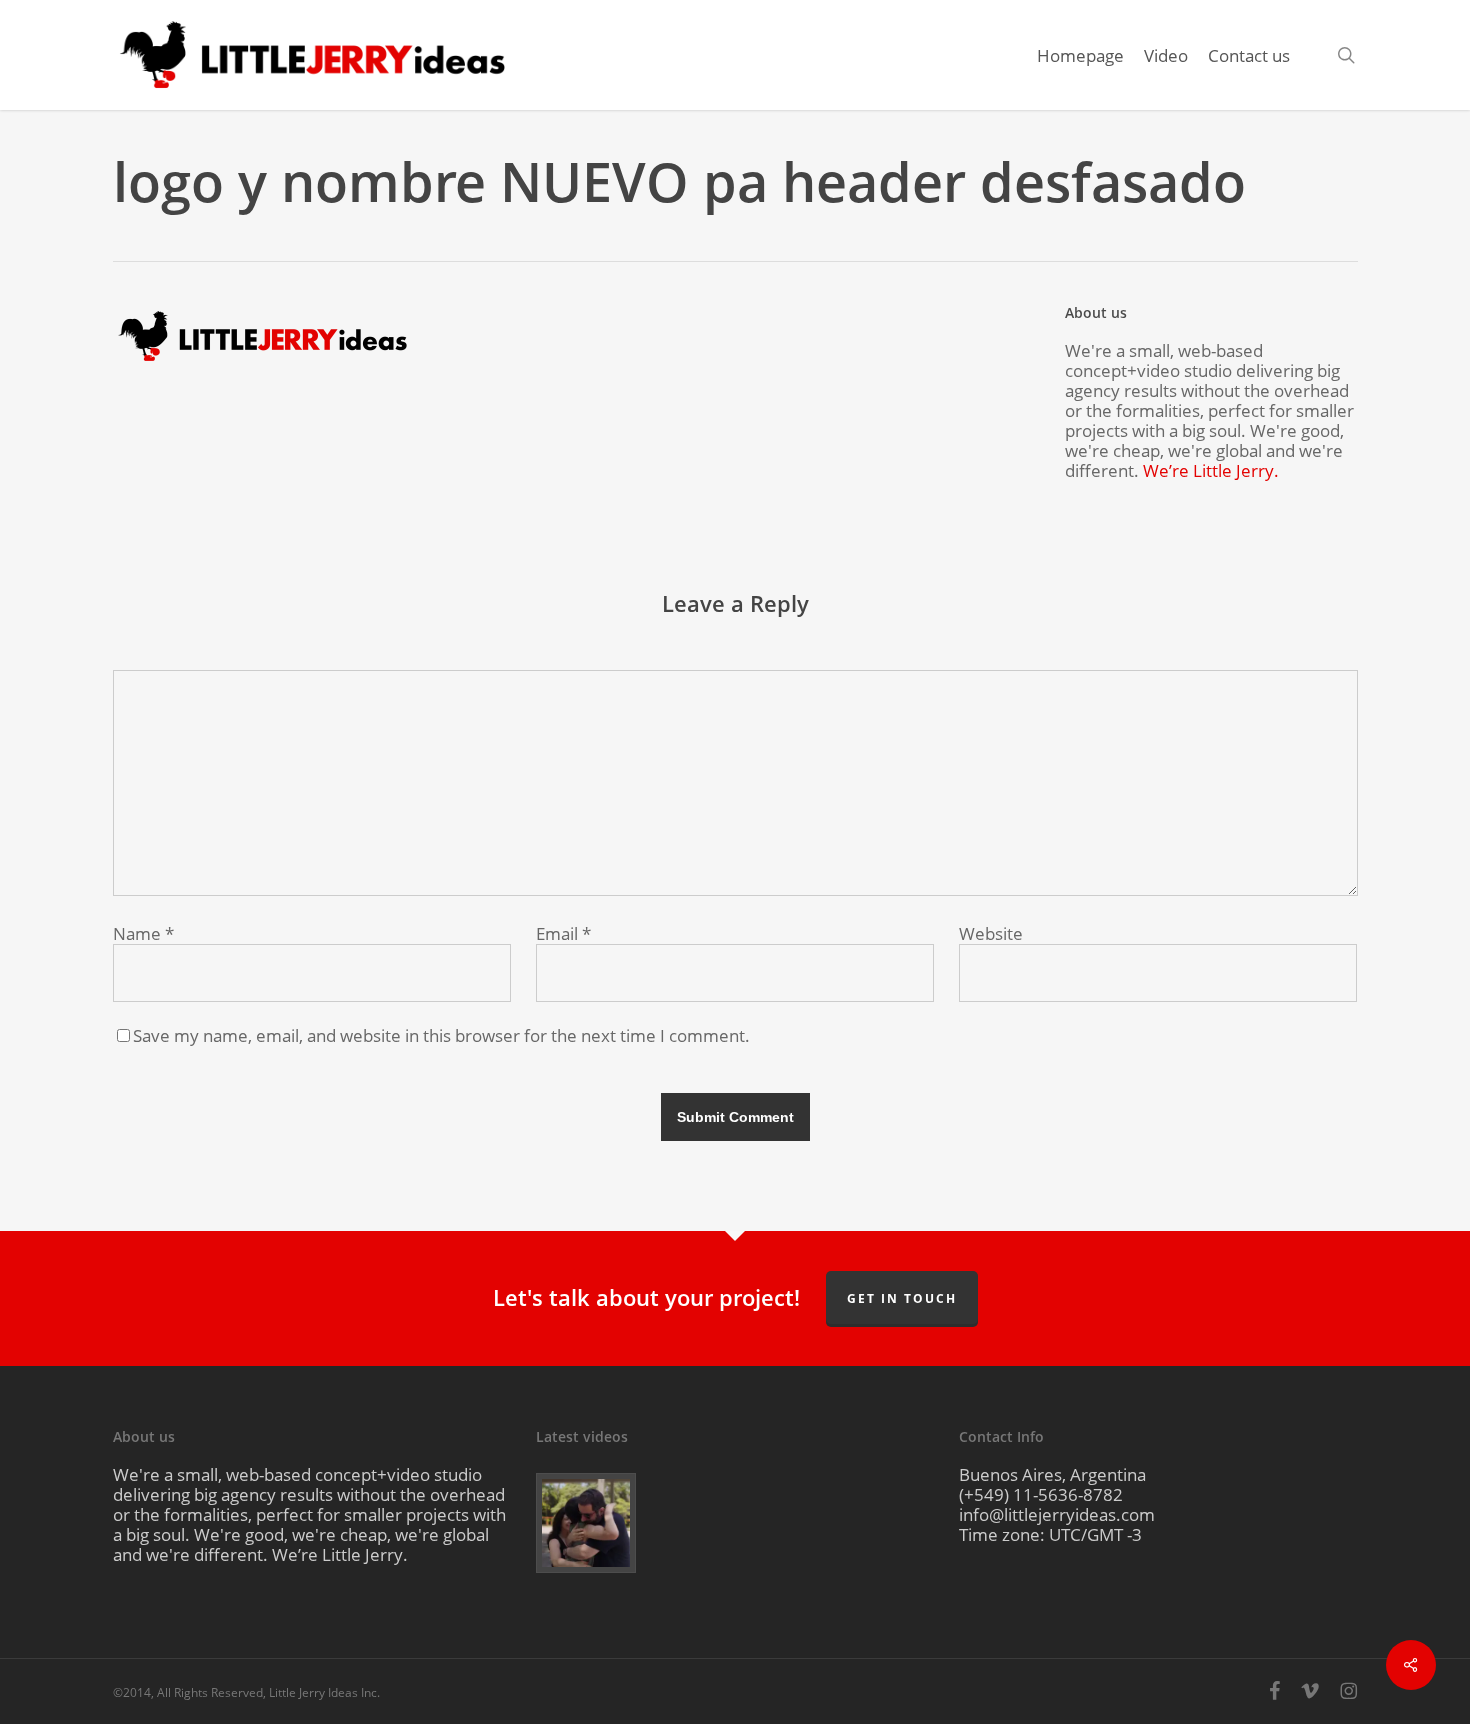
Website (991, 933)
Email (563, 933)
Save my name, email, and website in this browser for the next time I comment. (441, 1035)
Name (143, 933)
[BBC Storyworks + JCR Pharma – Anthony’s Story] (599, 1523)
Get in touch (902, 1298)
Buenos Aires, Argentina (1052, 1474)
